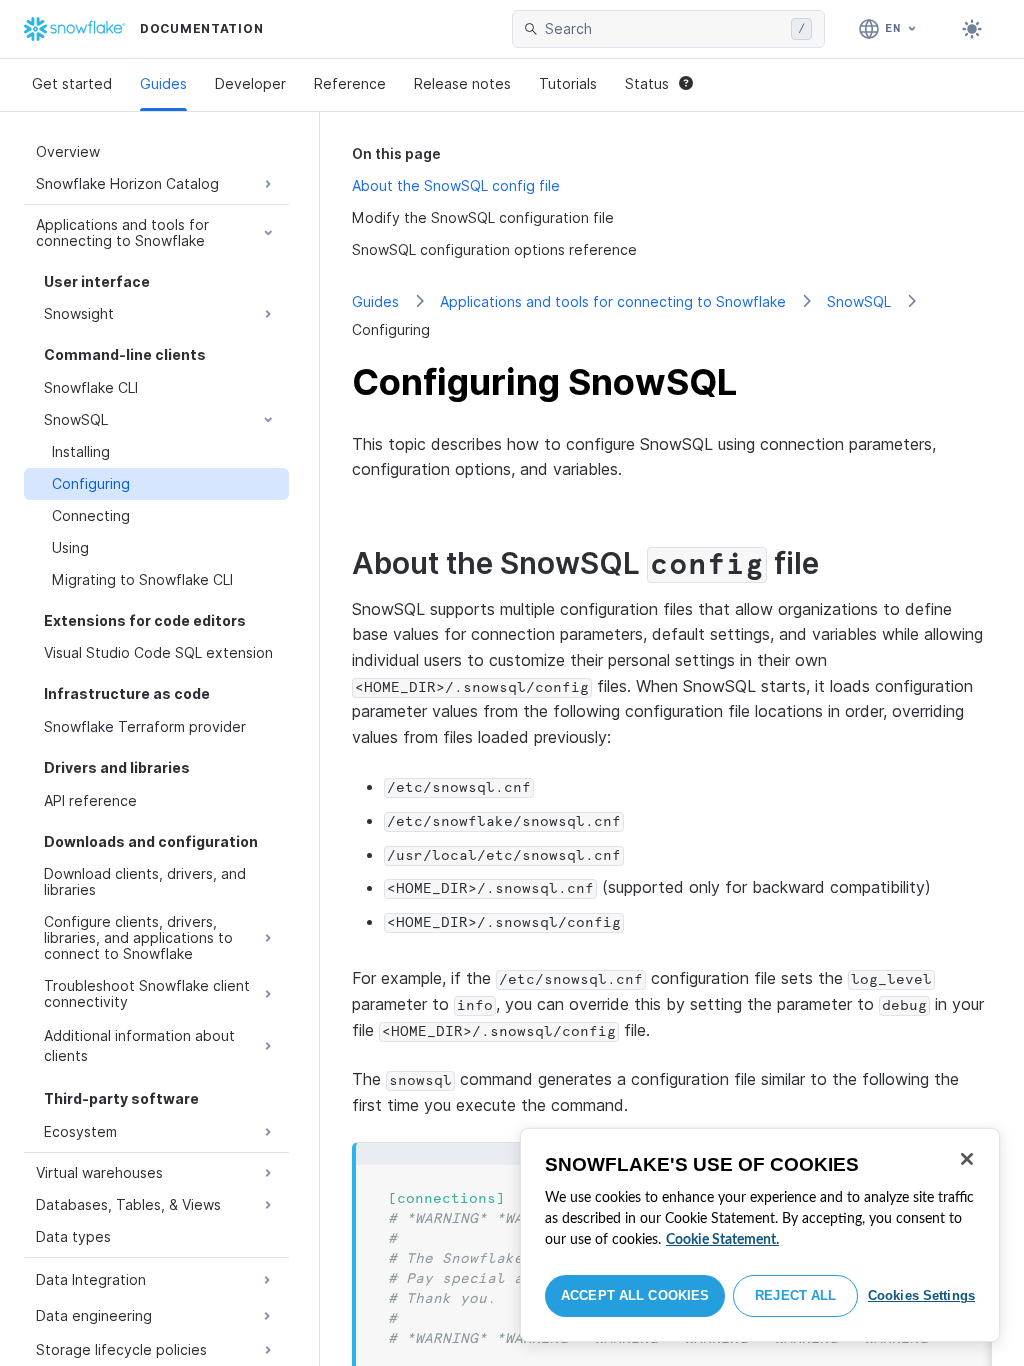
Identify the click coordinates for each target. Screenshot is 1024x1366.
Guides (163, 83)
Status (647, 83)
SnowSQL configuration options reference (494, 249)
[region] (760, 1235)
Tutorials (568, 83)
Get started (72, 83)
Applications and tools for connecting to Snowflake (613, 301)
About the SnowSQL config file (456, 185)
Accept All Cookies (635, 1295)
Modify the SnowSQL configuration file (483, 217)
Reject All (795, 1295)
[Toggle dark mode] (972, 29)
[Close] (967, 1159)
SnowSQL (859, 301)
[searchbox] (664, 29)
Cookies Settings (921, 1295)
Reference (350, 83)
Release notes (462, 83)
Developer (250, 83)
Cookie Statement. (722, 1240)
